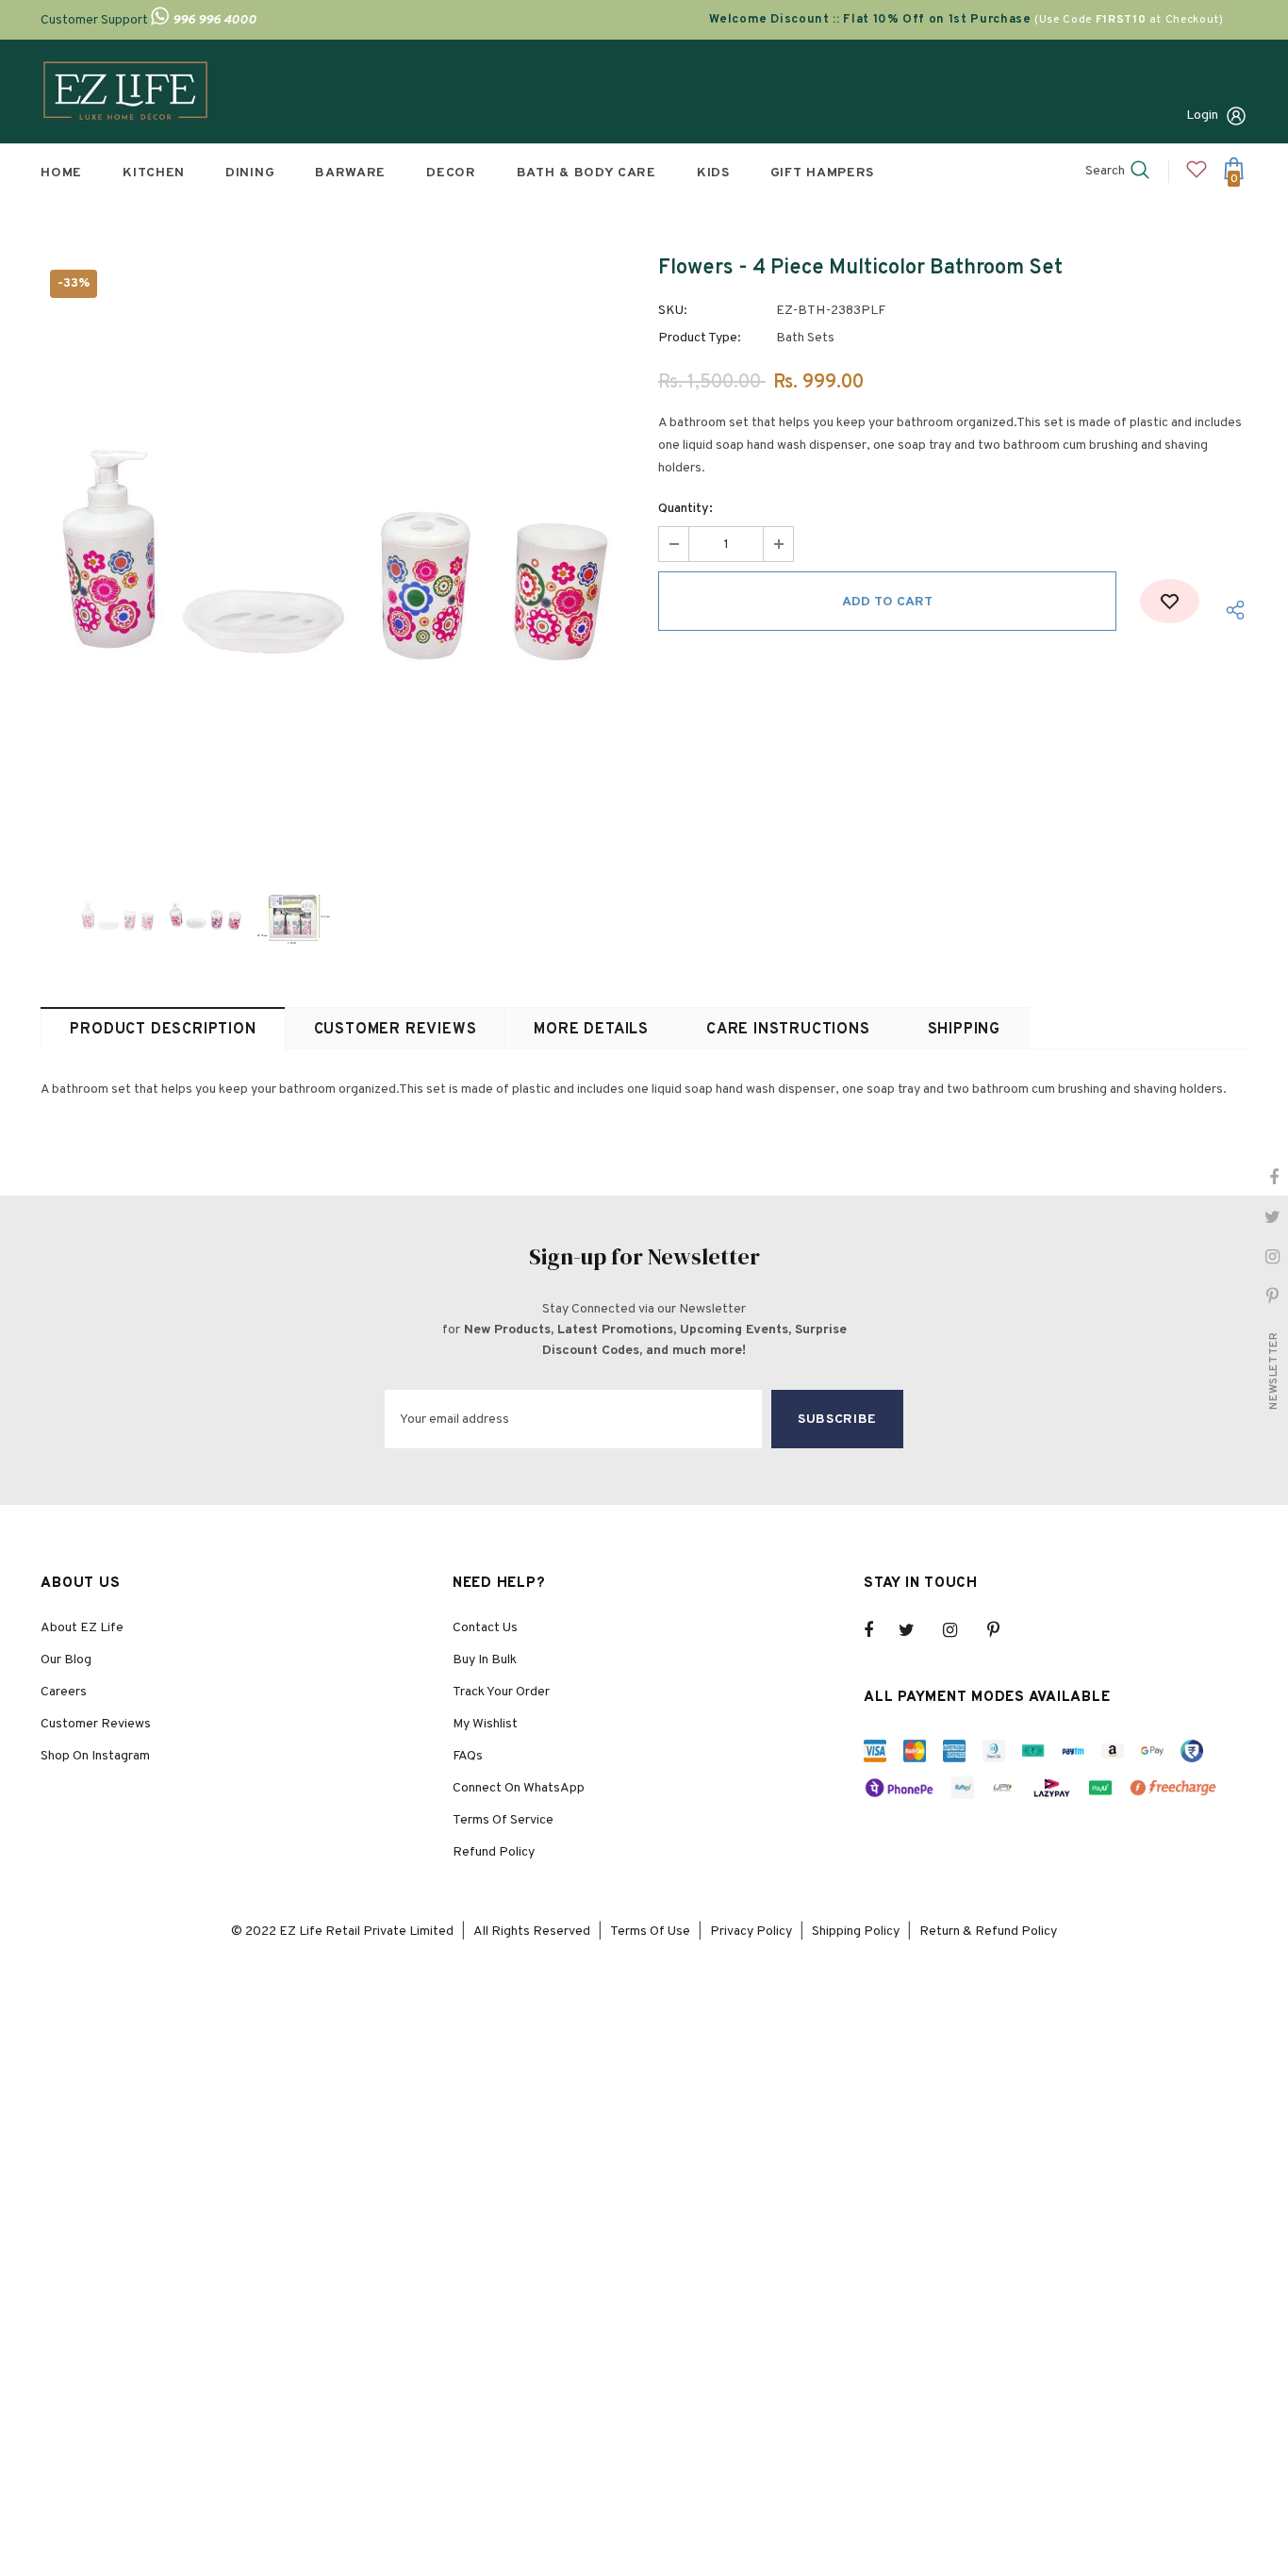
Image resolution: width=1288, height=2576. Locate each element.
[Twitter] (916, 1630)
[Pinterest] (1004, 1630)
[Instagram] (960, 1630)
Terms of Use (650, 1932)
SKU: (673, 311)
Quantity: (685, 509)
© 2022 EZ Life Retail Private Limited (342, 1932)
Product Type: (700, 338)
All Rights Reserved (532, 1932)
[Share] (1231, 611)
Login (1202, 116)
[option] (335, 555)
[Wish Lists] (1170, 601)
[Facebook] (881, 1630)
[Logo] (125, 91)
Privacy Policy (751, 1932)
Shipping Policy (856, 1932)
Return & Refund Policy (988, 1932)
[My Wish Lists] (1197, 177)
